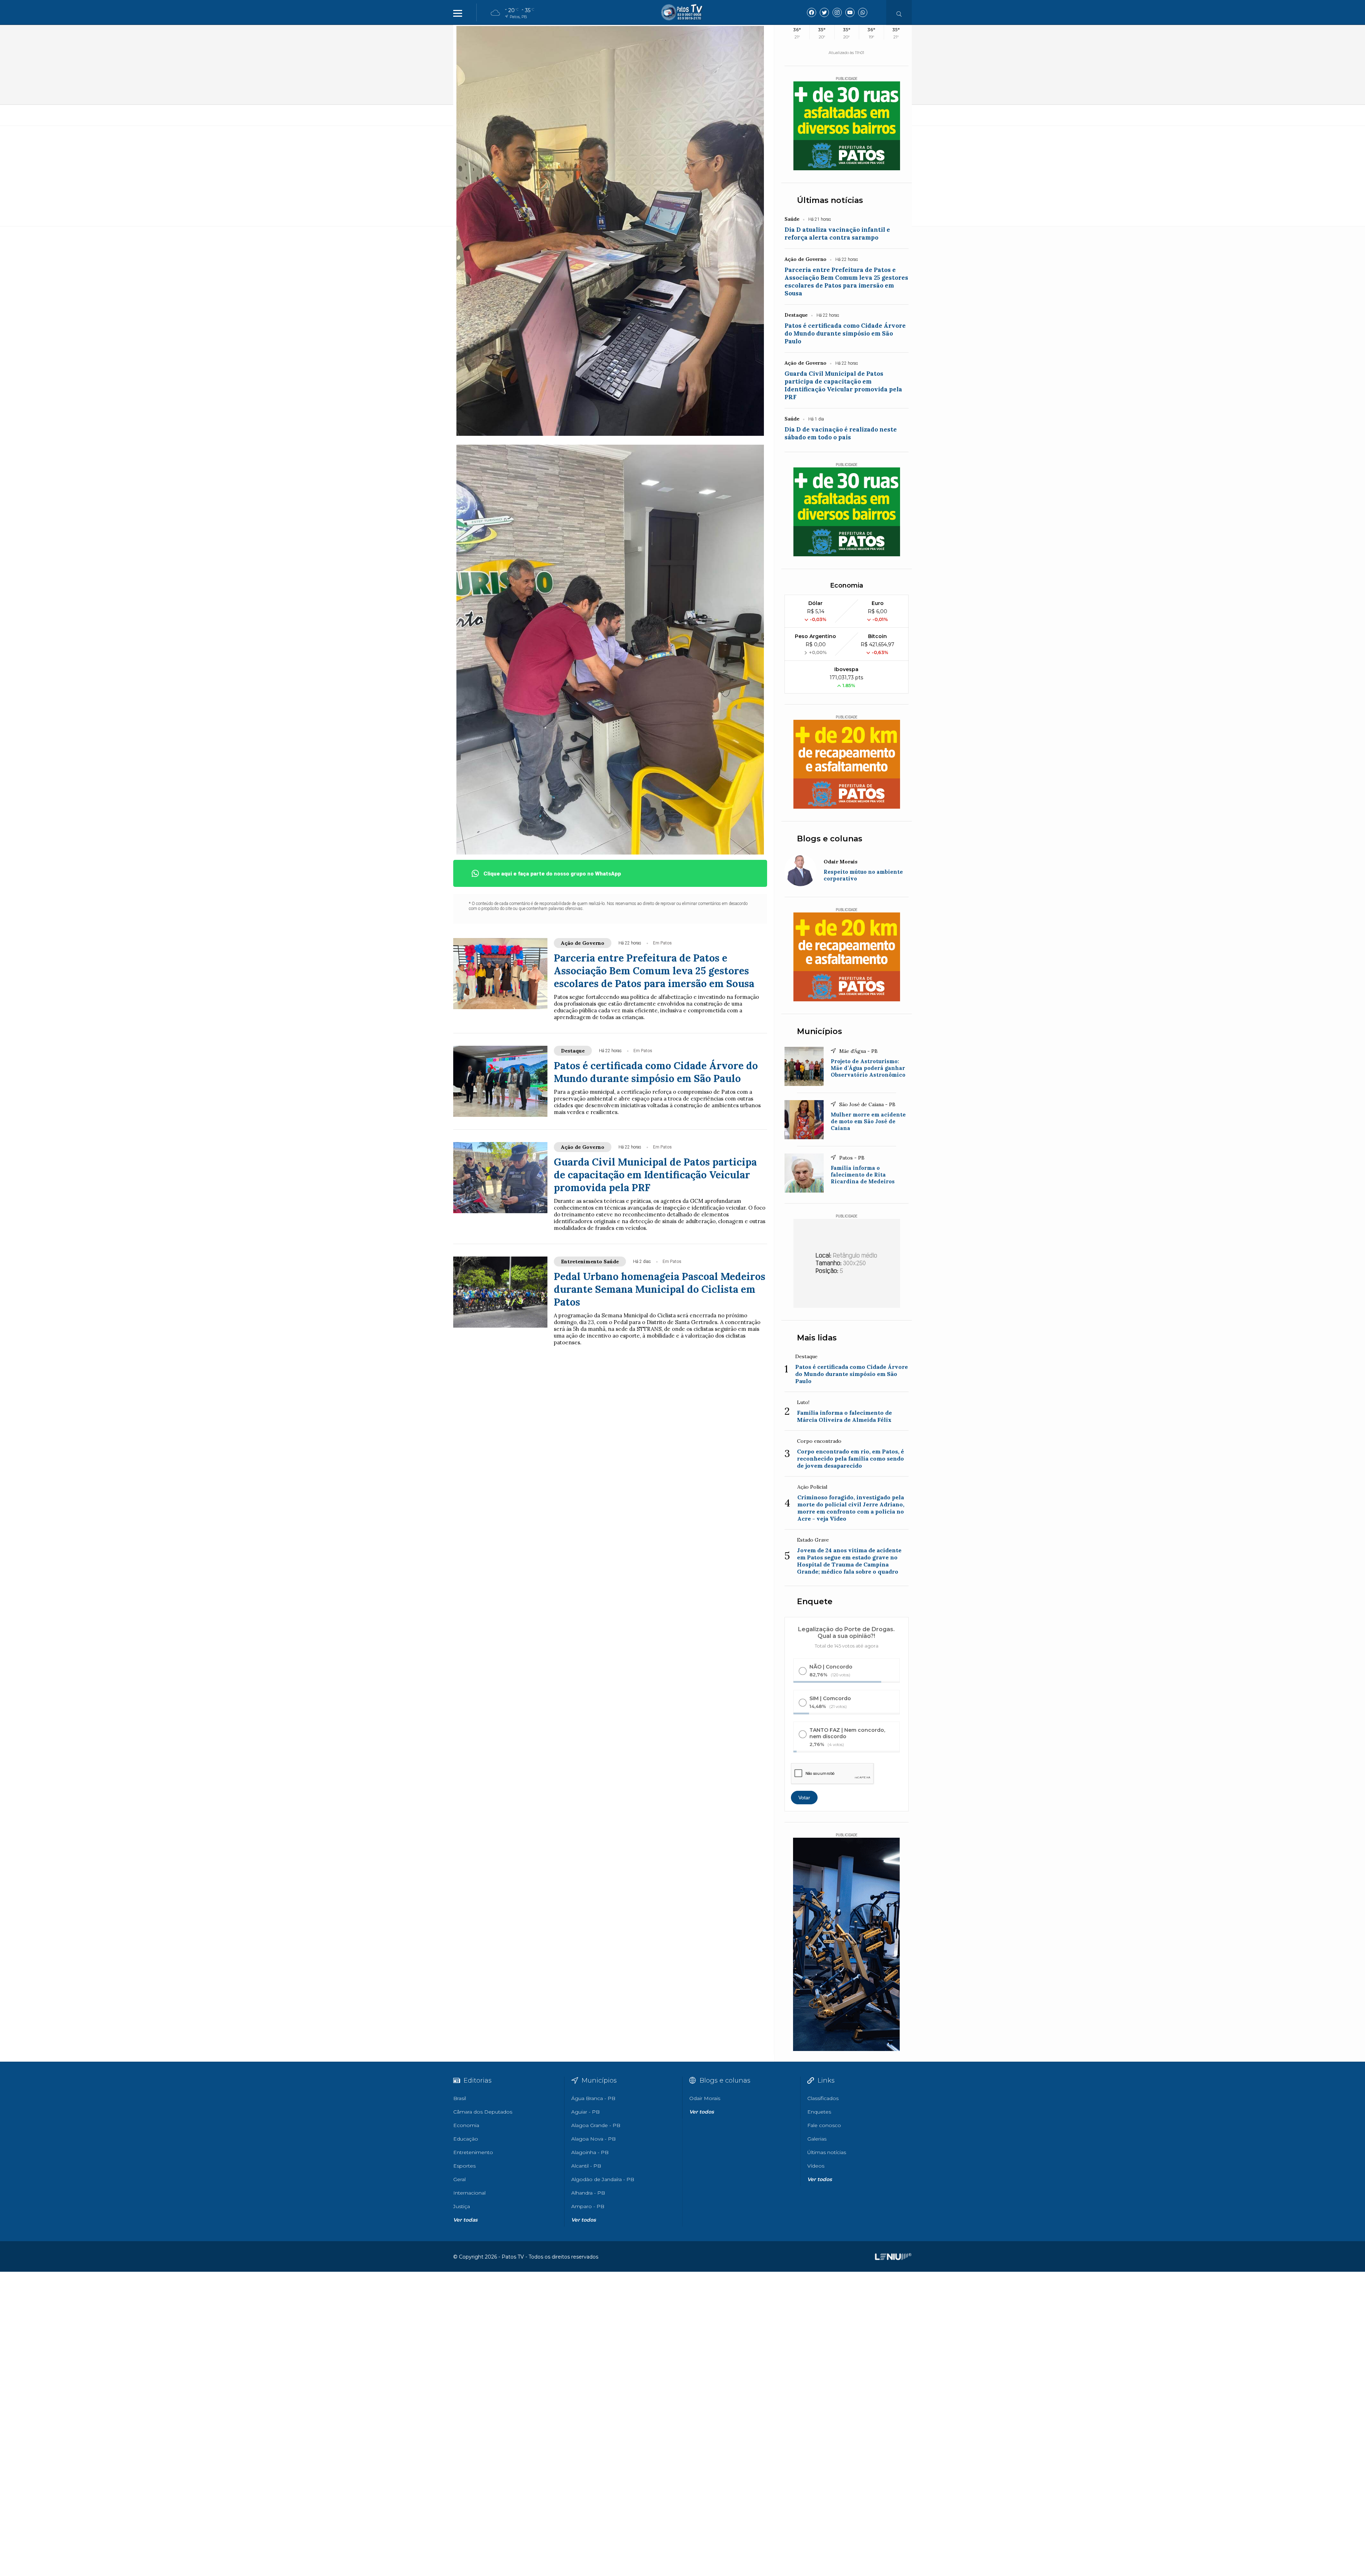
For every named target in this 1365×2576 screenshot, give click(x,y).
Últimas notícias (830, 200)
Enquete (815, 1602)
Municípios (820, 1031)
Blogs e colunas (830, 839)
